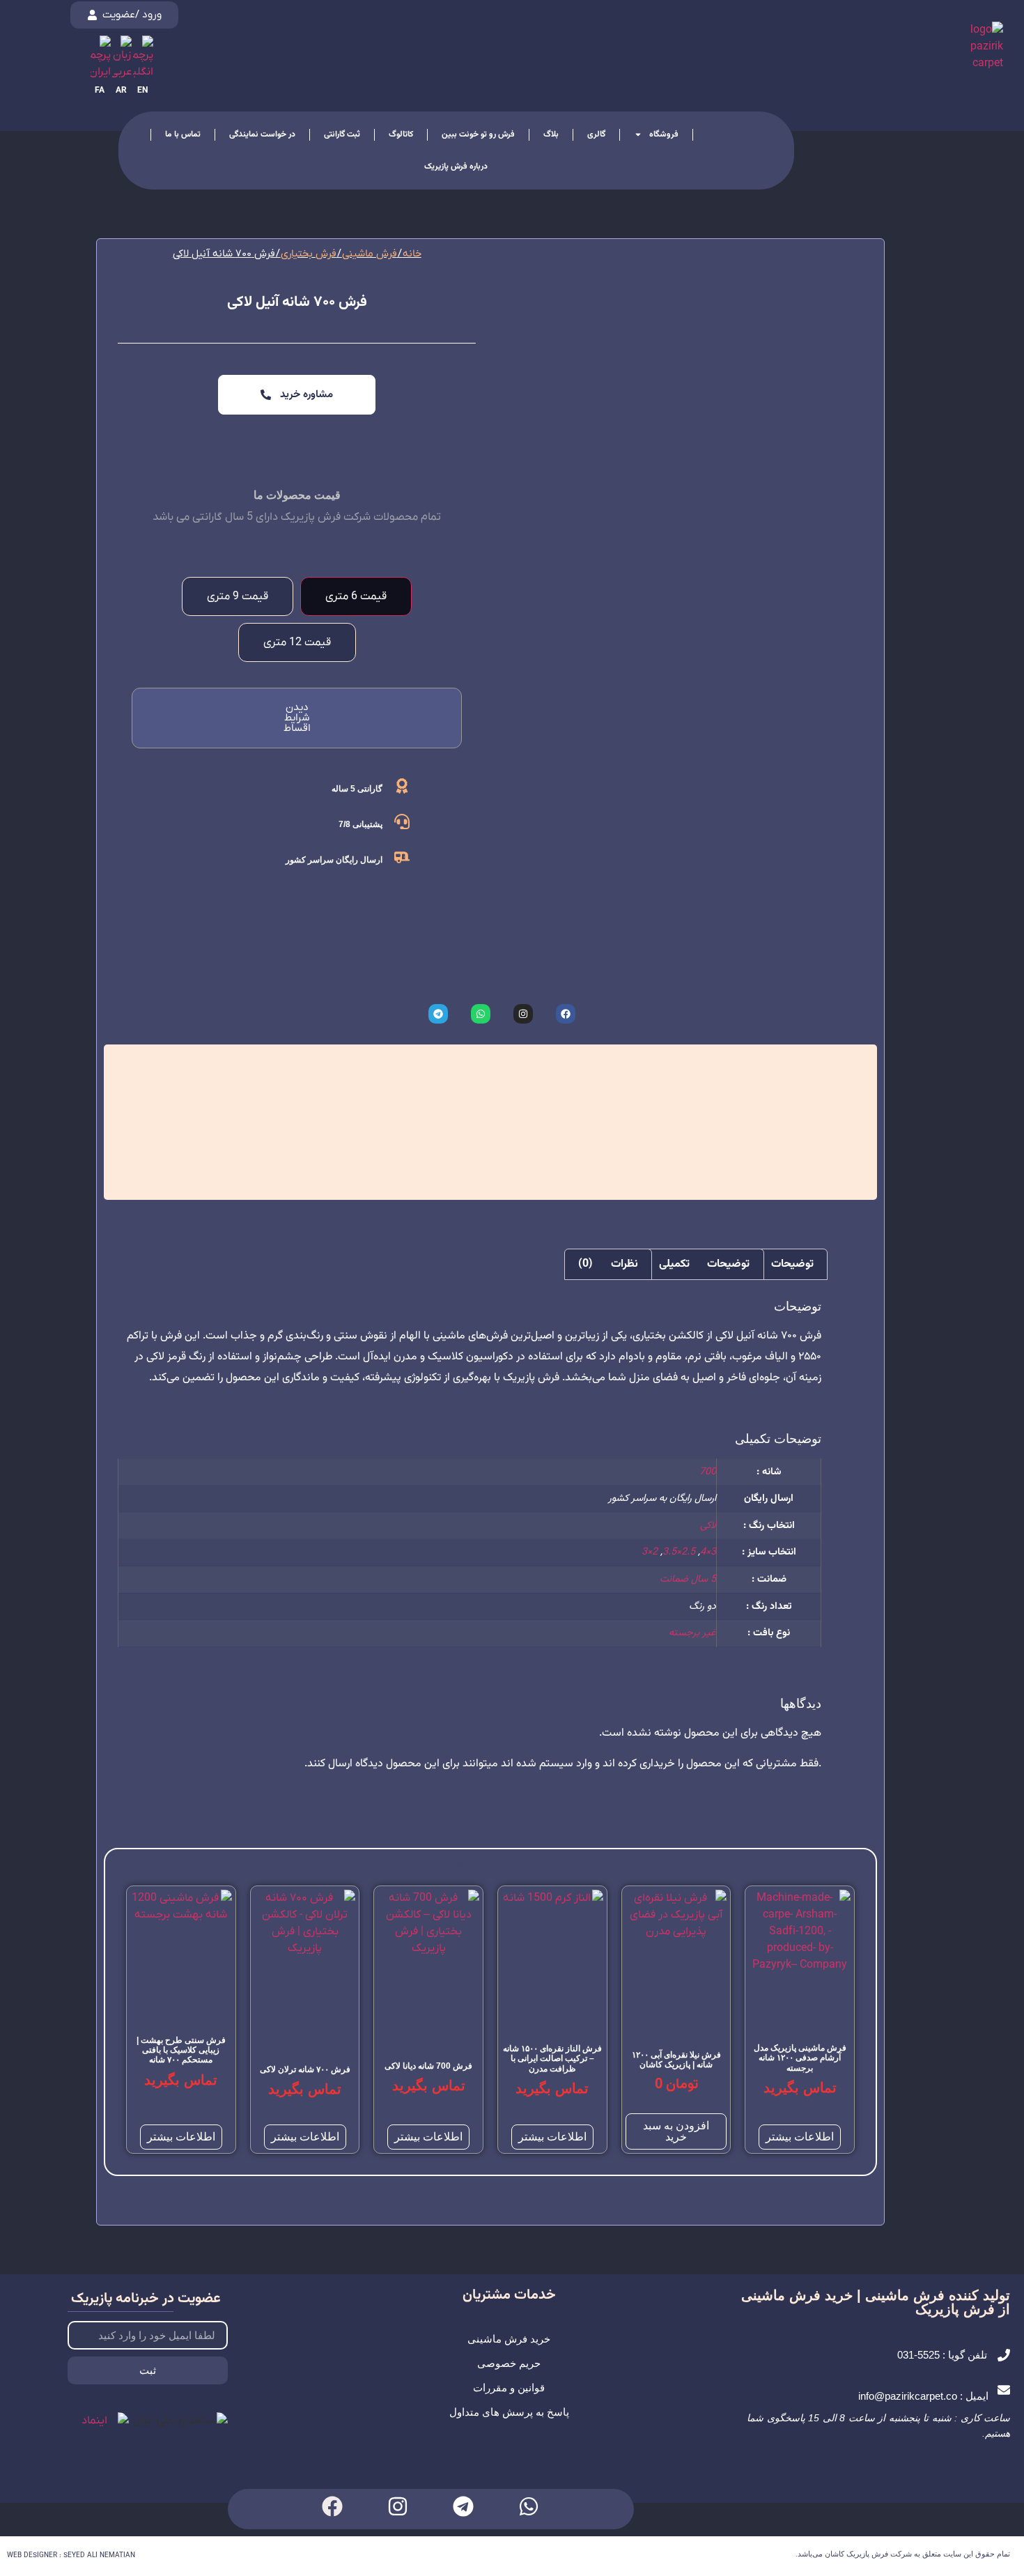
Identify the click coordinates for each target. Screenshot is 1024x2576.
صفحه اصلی (727, 134)
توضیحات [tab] (792, 1264)
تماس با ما (183, 134)
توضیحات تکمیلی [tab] (704, 1264)
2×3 (650, 1552)
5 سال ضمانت (688, 1579)
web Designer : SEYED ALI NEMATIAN (71, 2555)
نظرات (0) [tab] (608, 1264)
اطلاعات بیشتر (800, 2137)
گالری (596, 134)
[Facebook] (332, 2506)
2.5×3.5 (679, 1552)
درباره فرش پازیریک (456, 167)
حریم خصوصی (509, 2363)
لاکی (708, 1526)
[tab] (356, 596)
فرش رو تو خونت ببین (478, 134)
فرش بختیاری (309, 254)
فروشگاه (664, 134)
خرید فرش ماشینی (509, 2339)
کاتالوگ (401, 134)
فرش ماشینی (370, 254)
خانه (412, 254)
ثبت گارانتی (342, 134)
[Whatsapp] (529, 2506)
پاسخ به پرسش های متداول (509, 2412)
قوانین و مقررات (509, 2388)
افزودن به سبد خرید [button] (676, 2131)
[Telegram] (463, 2506)
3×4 (708, 1552)
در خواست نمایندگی (262, 134)
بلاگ (551, 134)
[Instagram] (398, 2506)
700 (708, 1472)
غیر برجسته (692, 1633)
